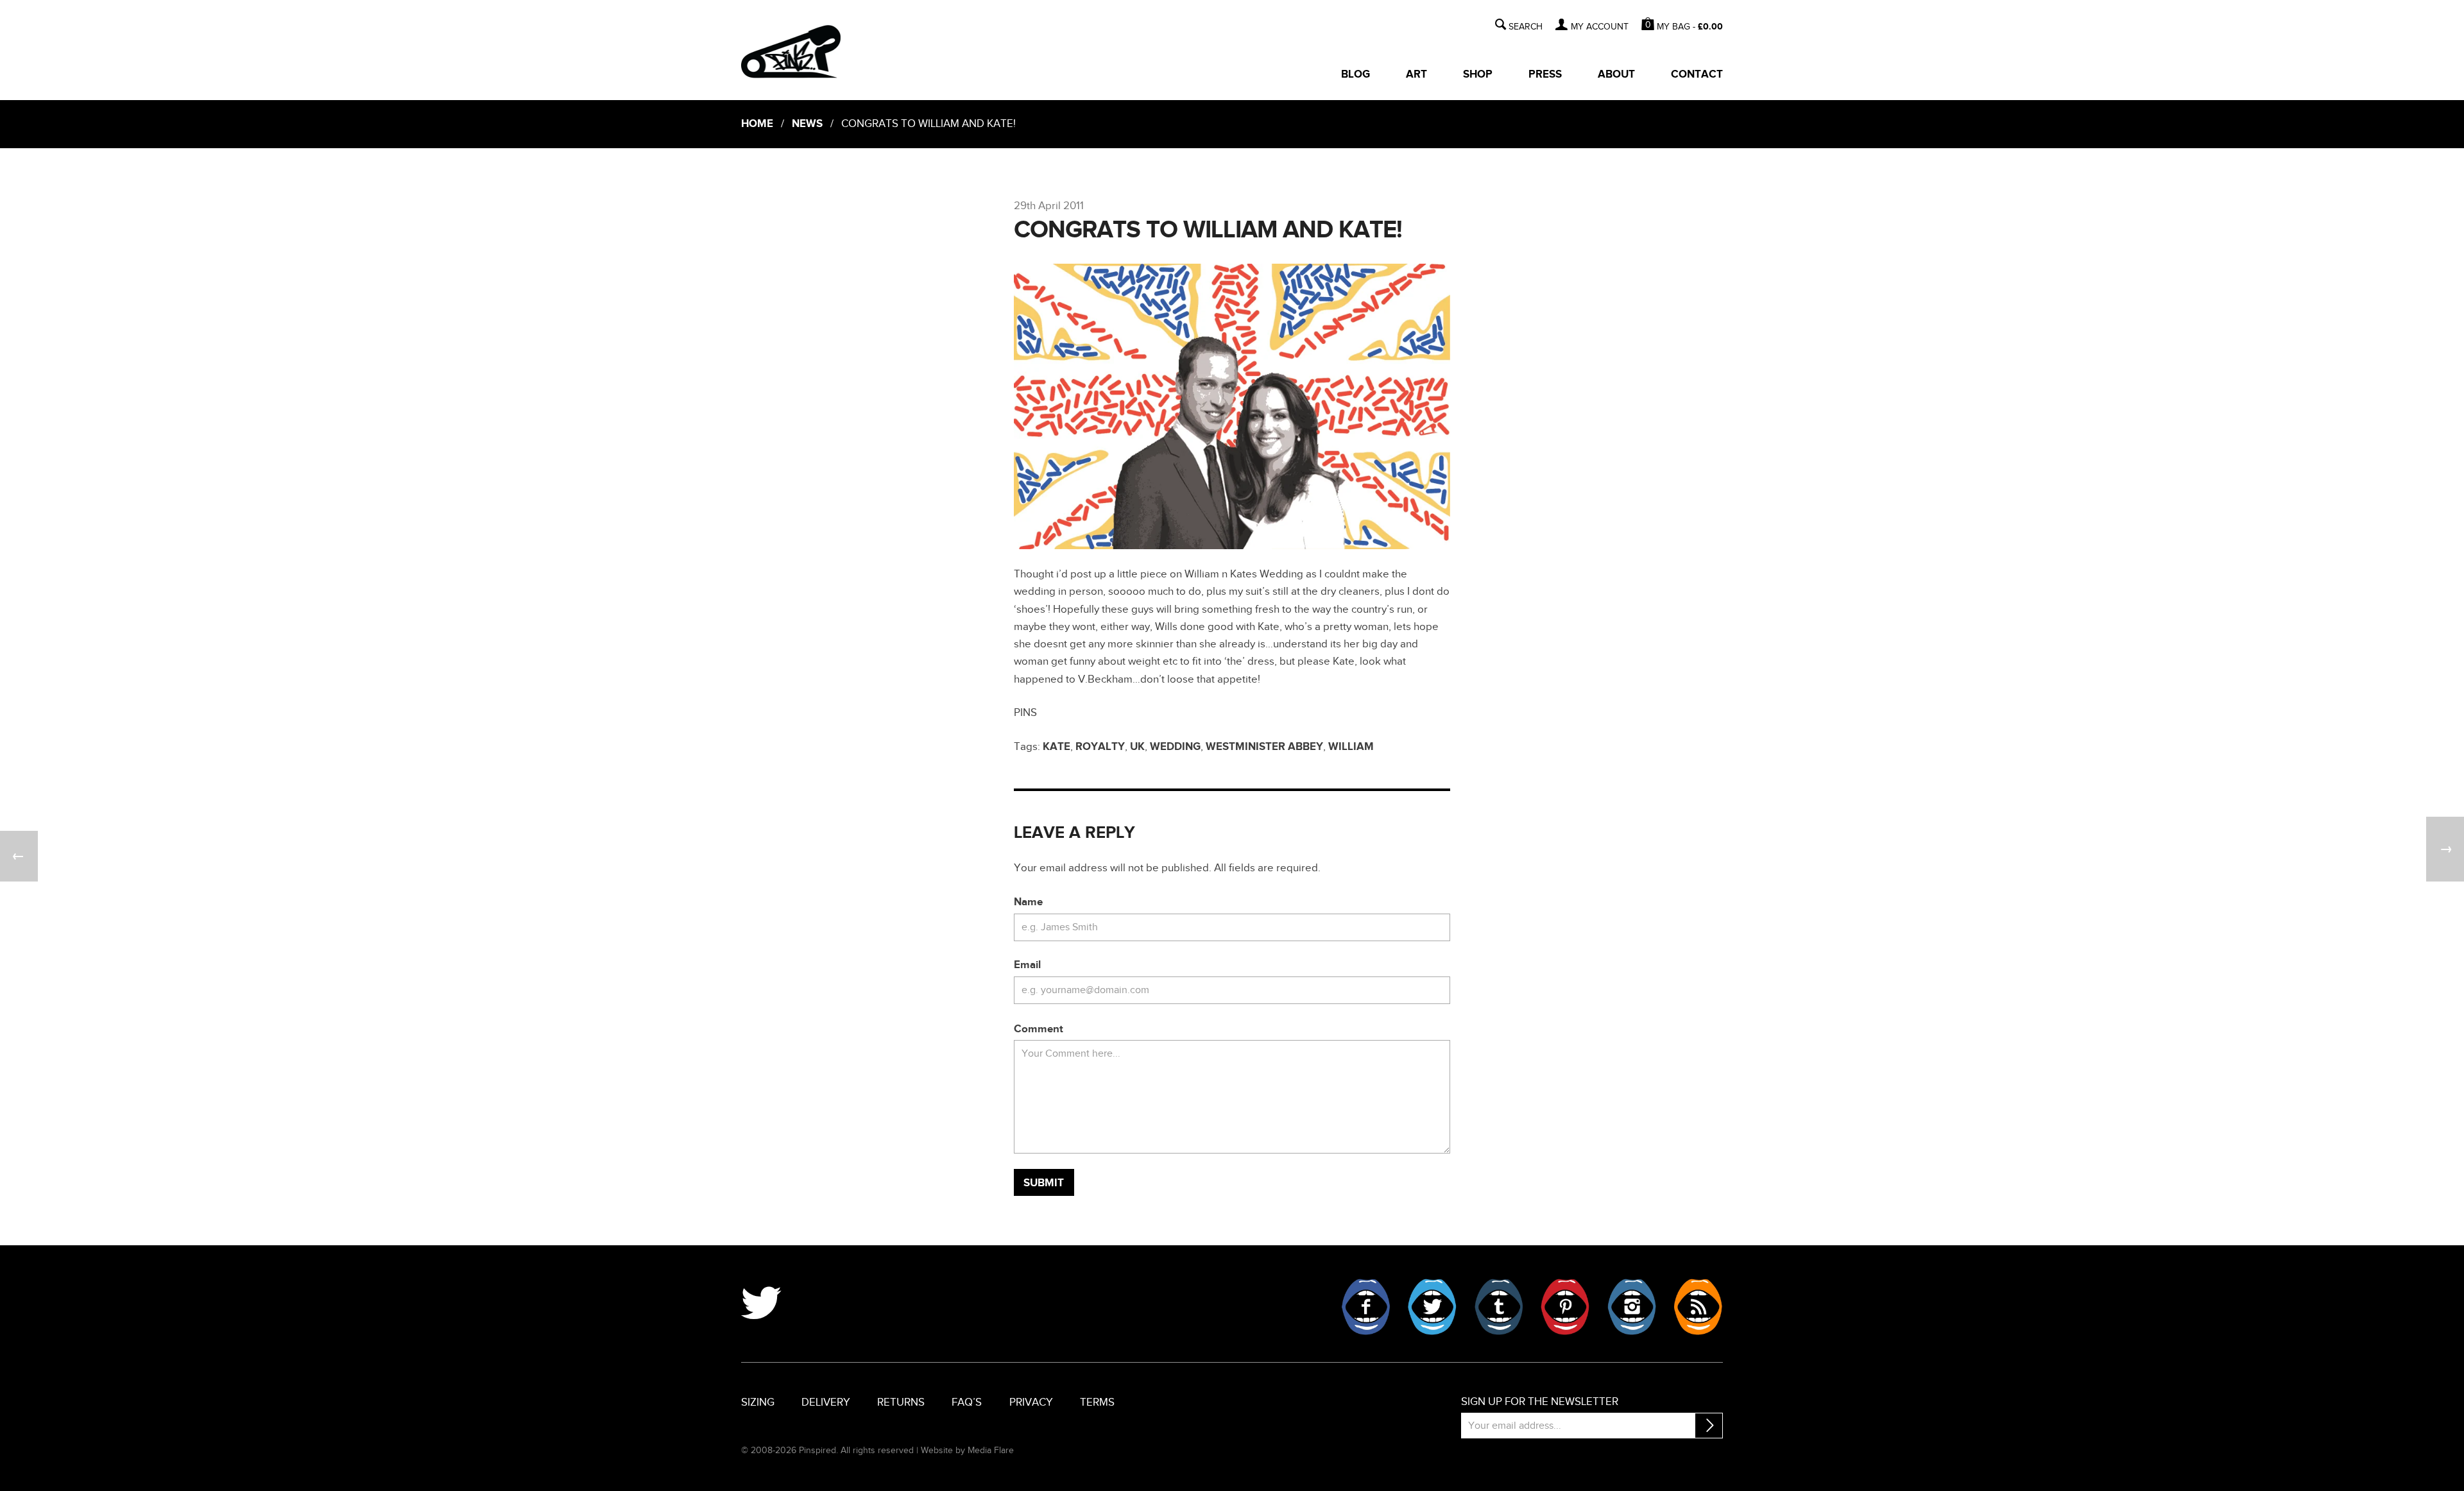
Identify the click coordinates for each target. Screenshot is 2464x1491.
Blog (1356, 74)
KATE (1057, 747)
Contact (1697, 74)
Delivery (826, 1402)
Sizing (758, 1402)
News (807, 124)
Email (1027, 965)
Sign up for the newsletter (1540, 1402)
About (1616, 74)
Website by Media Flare (967, 1450)
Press (1545, 74)
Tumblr (1499, 1307)
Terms (1097, 1402)
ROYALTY (1100, 747)
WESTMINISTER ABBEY (1264, 747)
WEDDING (1175, 747)
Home (757, 124)
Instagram (1632, 1307)
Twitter (1432, 1307)
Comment (1039, 1029)
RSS (1698, 1307)
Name (1028, 902)
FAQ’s (967, 1402)
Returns (901, 1402)
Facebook (1366, 1307)
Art (1416, 74)
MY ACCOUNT (1599, 27)
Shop (1478, 74)
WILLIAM (1351, 747)
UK (1137, 747)
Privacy (1031, 1402)
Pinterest (1565, 1307)
